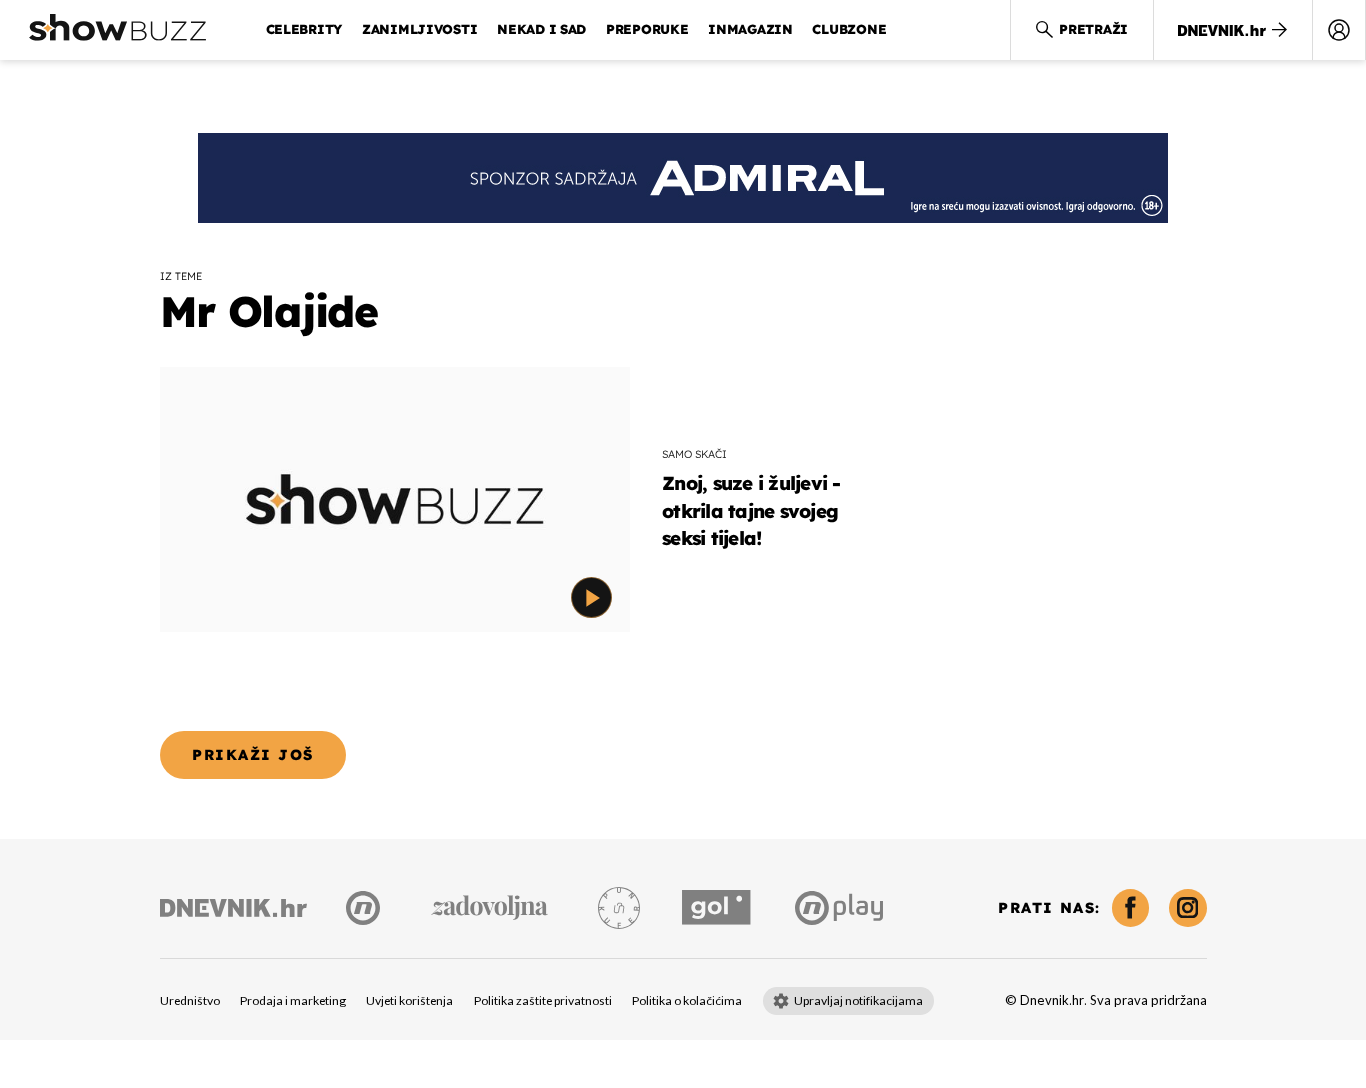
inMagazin (750, 29)
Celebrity (304, 29)
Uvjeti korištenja (409, 1001)
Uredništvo (190, 1001)
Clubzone (849, 29)
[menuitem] (1339, 30)
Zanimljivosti (420, 29)
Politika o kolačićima (687, 1001)
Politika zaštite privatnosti (543, 1001)
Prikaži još (252, 754)
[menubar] (1339, 30)
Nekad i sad (541, 29)
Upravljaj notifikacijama (858, 1001)
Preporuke (647, 29)
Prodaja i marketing (293, 1001)
